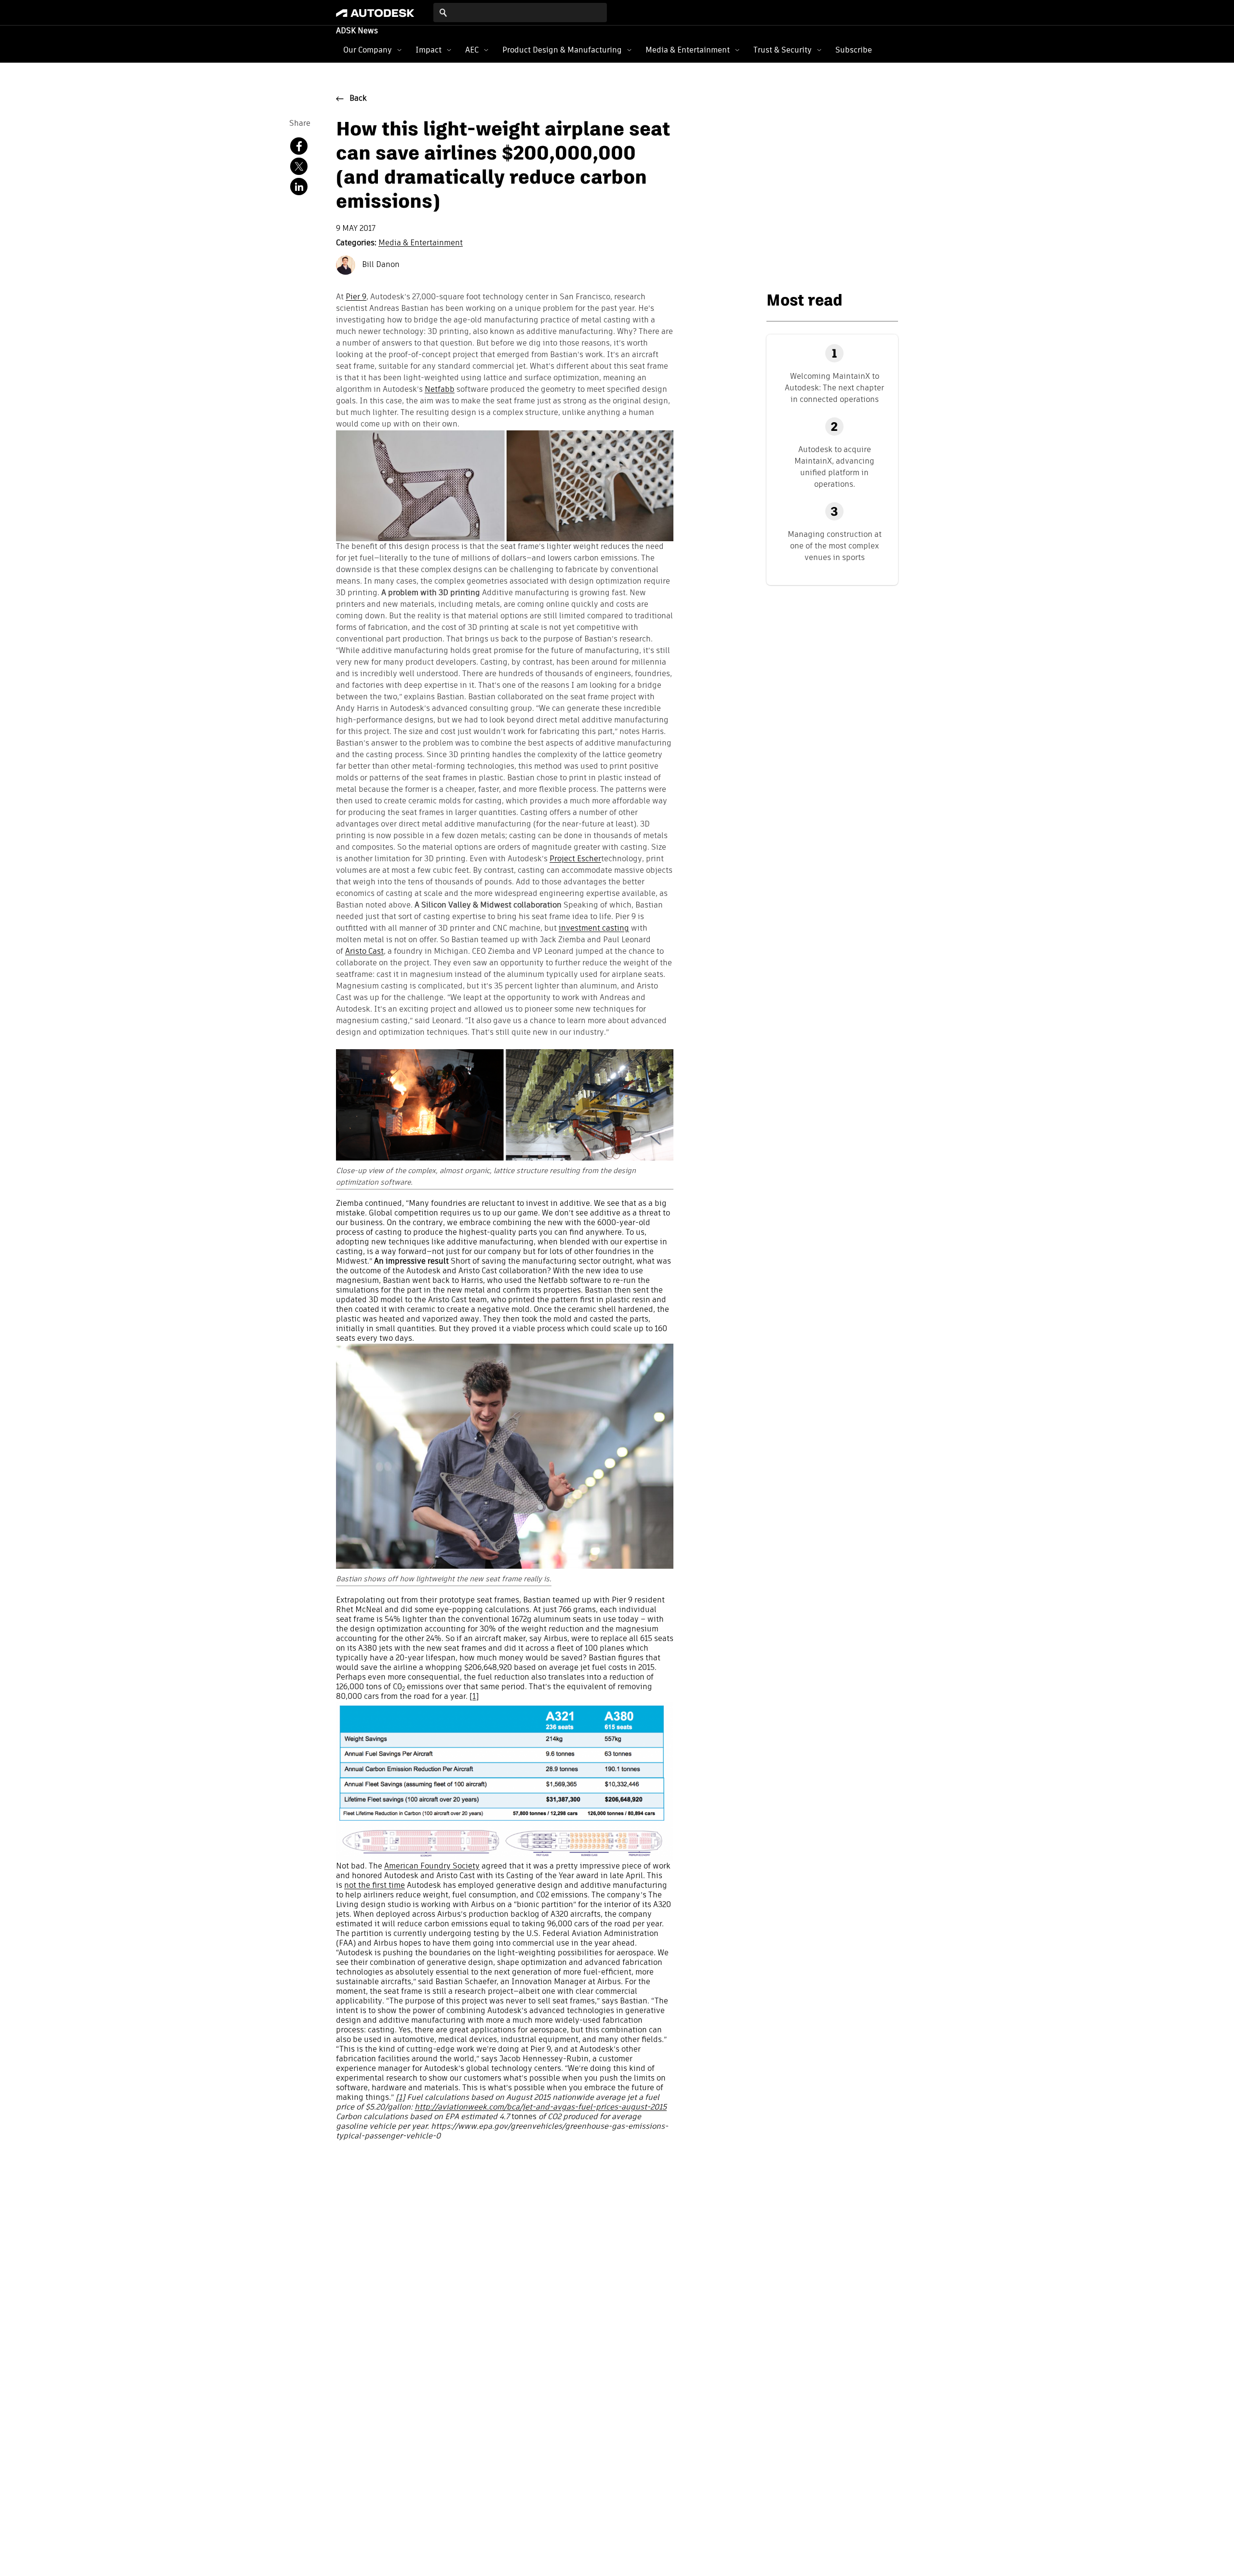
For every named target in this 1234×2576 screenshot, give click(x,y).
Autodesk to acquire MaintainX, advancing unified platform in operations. (834, 467)
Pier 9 (356, 297)
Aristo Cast (364, 952)
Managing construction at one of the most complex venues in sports (835, 546)
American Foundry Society (432, 1867)
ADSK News (357, 31)
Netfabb (440, 390)
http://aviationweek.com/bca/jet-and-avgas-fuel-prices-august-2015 (541, 2108)
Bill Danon (380, 265)
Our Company (368, 50)
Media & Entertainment (688, 50)
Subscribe (854, 50)
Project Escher (575, 859)
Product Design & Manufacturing (562, 50)
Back (358, 99)
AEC (472, 50)
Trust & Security (783, 50)
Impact (429, 50)
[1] (474, 1697)
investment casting (594, 929)
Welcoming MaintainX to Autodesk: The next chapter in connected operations (834, 388)
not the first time (375, 1886)
